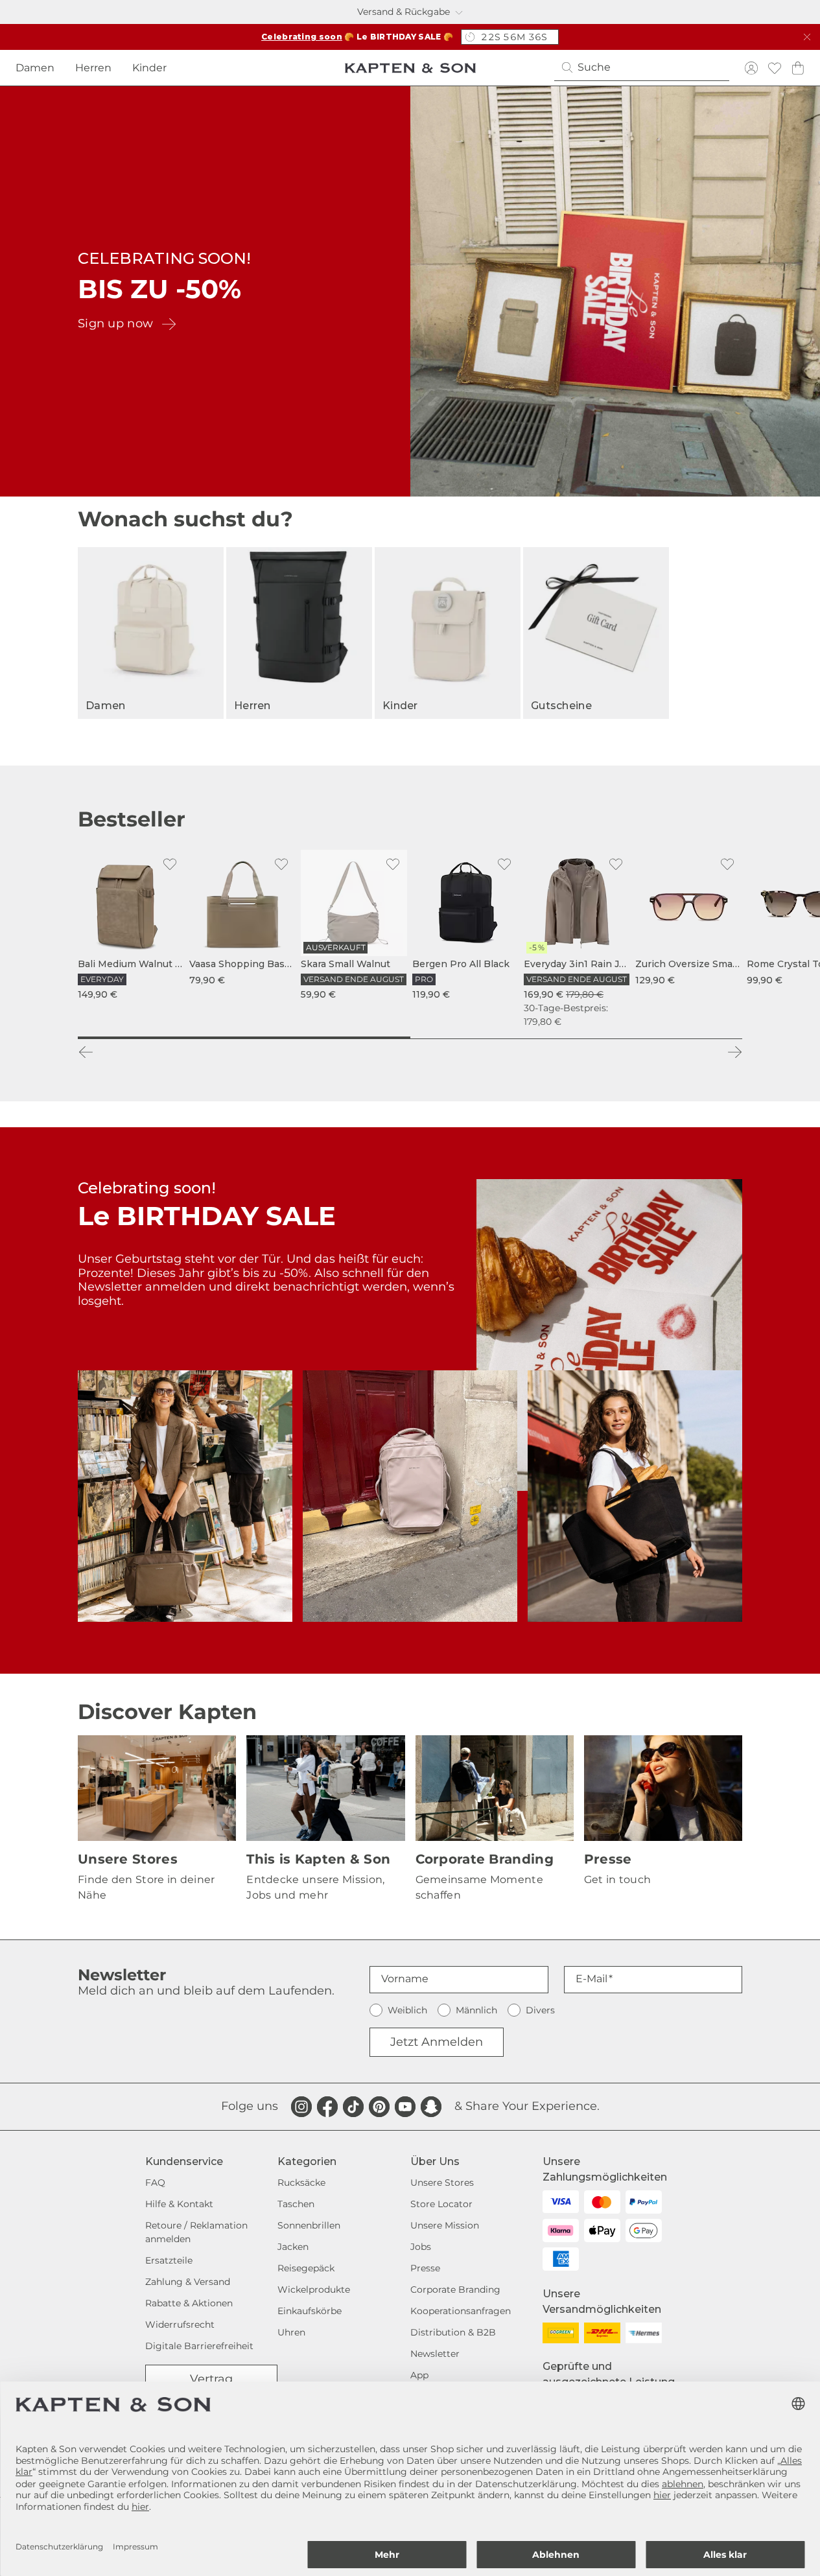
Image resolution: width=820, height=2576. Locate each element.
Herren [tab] (93, 68)
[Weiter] (734, 1052)
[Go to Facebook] (327, 2107)
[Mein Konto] (751, 68)
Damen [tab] (35, 68)
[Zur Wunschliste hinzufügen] (170, 864)
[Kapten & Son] (410, 68)
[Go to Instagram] (301, 2107)
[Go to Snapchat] (431, 2107)
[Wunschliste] (775, 68)
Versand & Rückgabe (404, 12)
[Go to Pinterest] (379, 2107)
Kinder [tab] (149, 68)
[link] (131, 926)
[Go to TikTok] (353, 2107)
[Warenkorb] (798, 68)
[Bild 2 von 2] (577, 1038)
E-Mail (592, 1979)
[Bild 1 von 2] (244, 1038)
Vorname (405, 1979)
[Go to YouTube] (405, 2107)
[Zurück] (86, 1052)
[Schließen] (807, 37)
